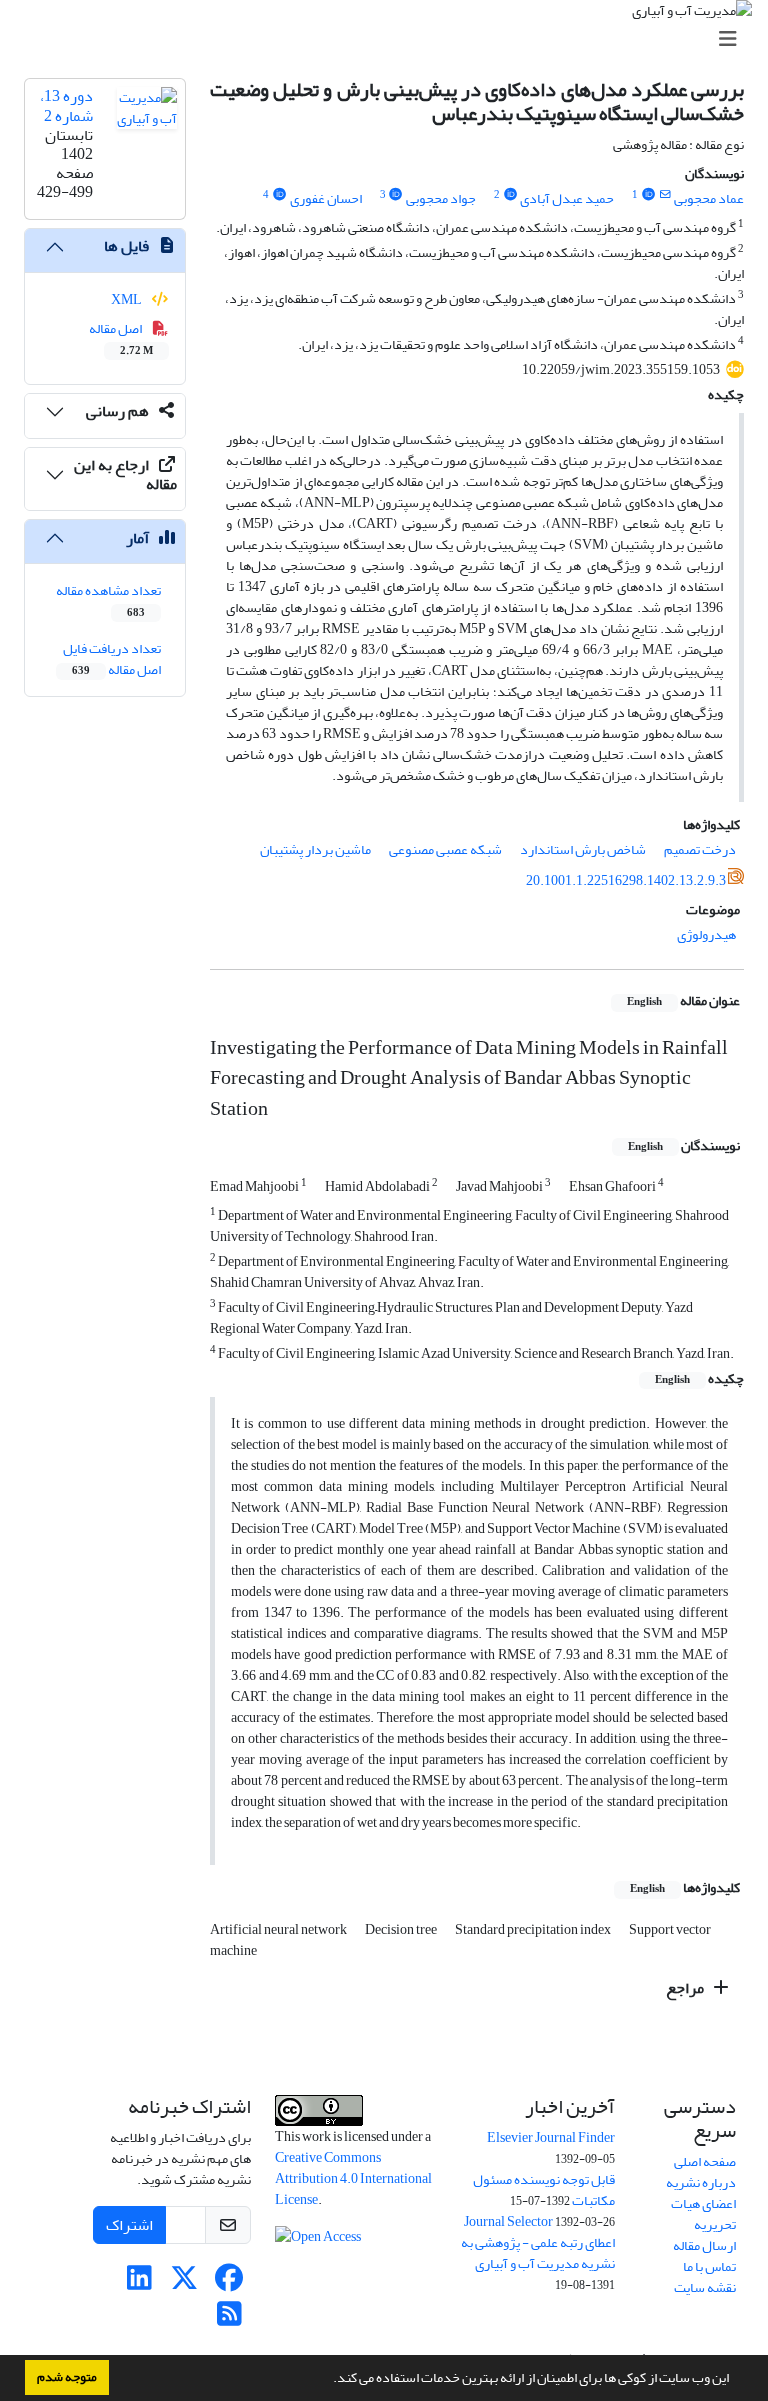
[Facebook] (229, 2283)
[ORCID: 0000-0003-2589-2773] (510, 195)
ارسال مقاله (704, 2245)
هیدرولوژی (706, 934)
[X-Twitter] (184, 2283)
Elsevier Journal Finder (551, 2137)
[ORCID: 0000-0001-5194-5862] (279, 195)
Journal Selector (508, 2221)
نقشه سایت (705, 2287)
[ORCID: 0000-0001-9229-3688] (396, 195)
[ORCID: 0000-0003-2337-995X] (648, 195)
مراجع (686, 1988)
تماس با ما (709, 2266)
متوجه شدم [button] (67, 2377)
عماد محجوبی (709, 198)
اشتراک (129, 2225)
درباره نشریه (701, 2182)
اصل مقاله (121, 338)
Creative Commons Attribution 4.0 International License (353, 2178)
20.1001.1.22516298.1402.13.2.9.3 (626, 880)
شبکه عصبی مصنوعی (445, 849)
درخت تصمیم (700, 849)
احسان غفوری (326, 198)
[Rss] (229, 2319)
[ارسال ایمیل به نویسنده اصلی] (665, 195)
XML (127, 299)
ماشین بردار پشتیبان (315, 849)
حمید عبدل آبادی (567, 198)
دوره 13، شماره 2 (66, 105)
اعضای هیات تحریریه (703, 2214)
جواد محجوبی (441, 198)
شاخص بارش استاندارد (583, 849)
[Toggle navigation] (390, 39)
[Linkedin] (139, 2283)
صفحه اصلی (705, 2161)
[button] (328, 2380)
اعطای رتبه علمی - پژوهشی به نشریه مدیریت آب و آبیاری (538, 2253)
